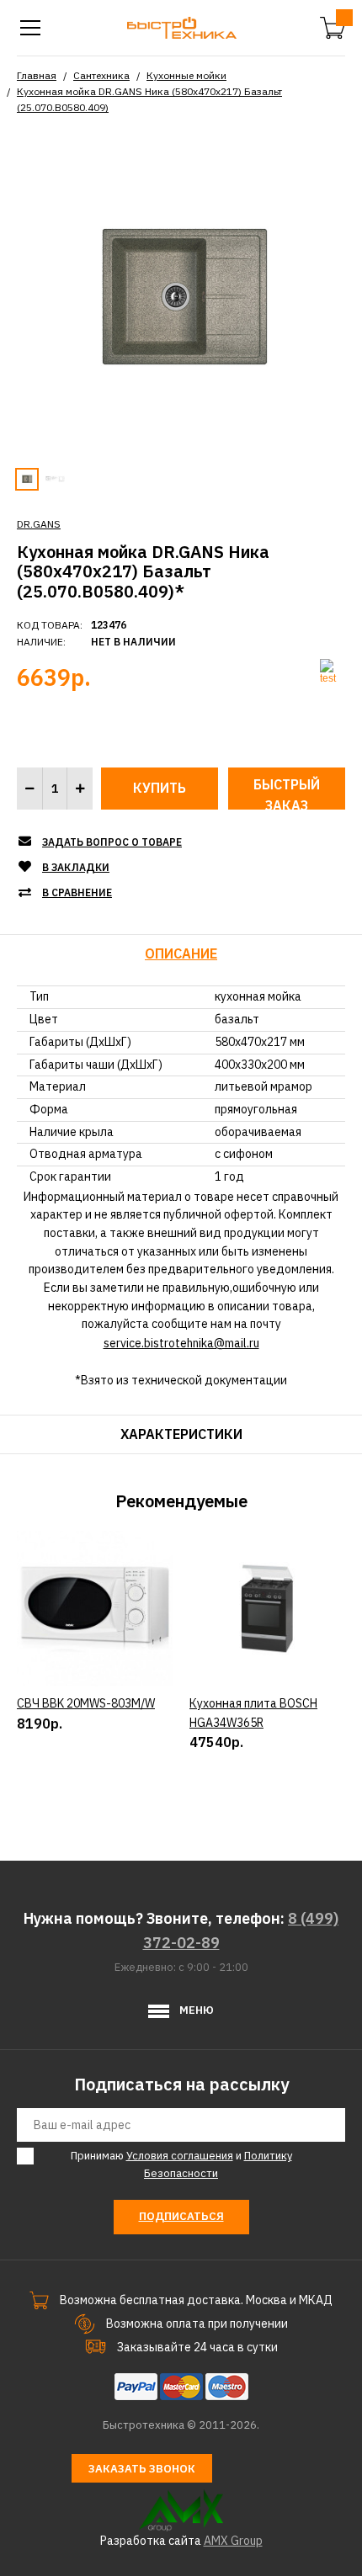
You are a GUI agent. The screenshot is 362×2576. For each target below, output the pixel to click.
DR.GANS (39, 524)
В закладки (76, 867)
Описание (181, 953)
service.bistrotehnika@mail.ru (181, 1343)
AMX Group (233, 2541)
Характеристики (181, 1434)
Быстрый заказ (287, 793)
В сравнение (77, 892)
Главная (37, 75)
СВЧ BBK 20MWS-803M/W (86, 1703)
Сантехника (101, 75)
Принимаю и (181, 2164)
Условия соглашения (180, 2156)
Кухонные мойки (186, 75)
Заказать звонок (142, 2469)
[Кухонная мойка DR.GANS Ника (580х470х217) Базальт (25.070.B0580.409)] (181, 295)
